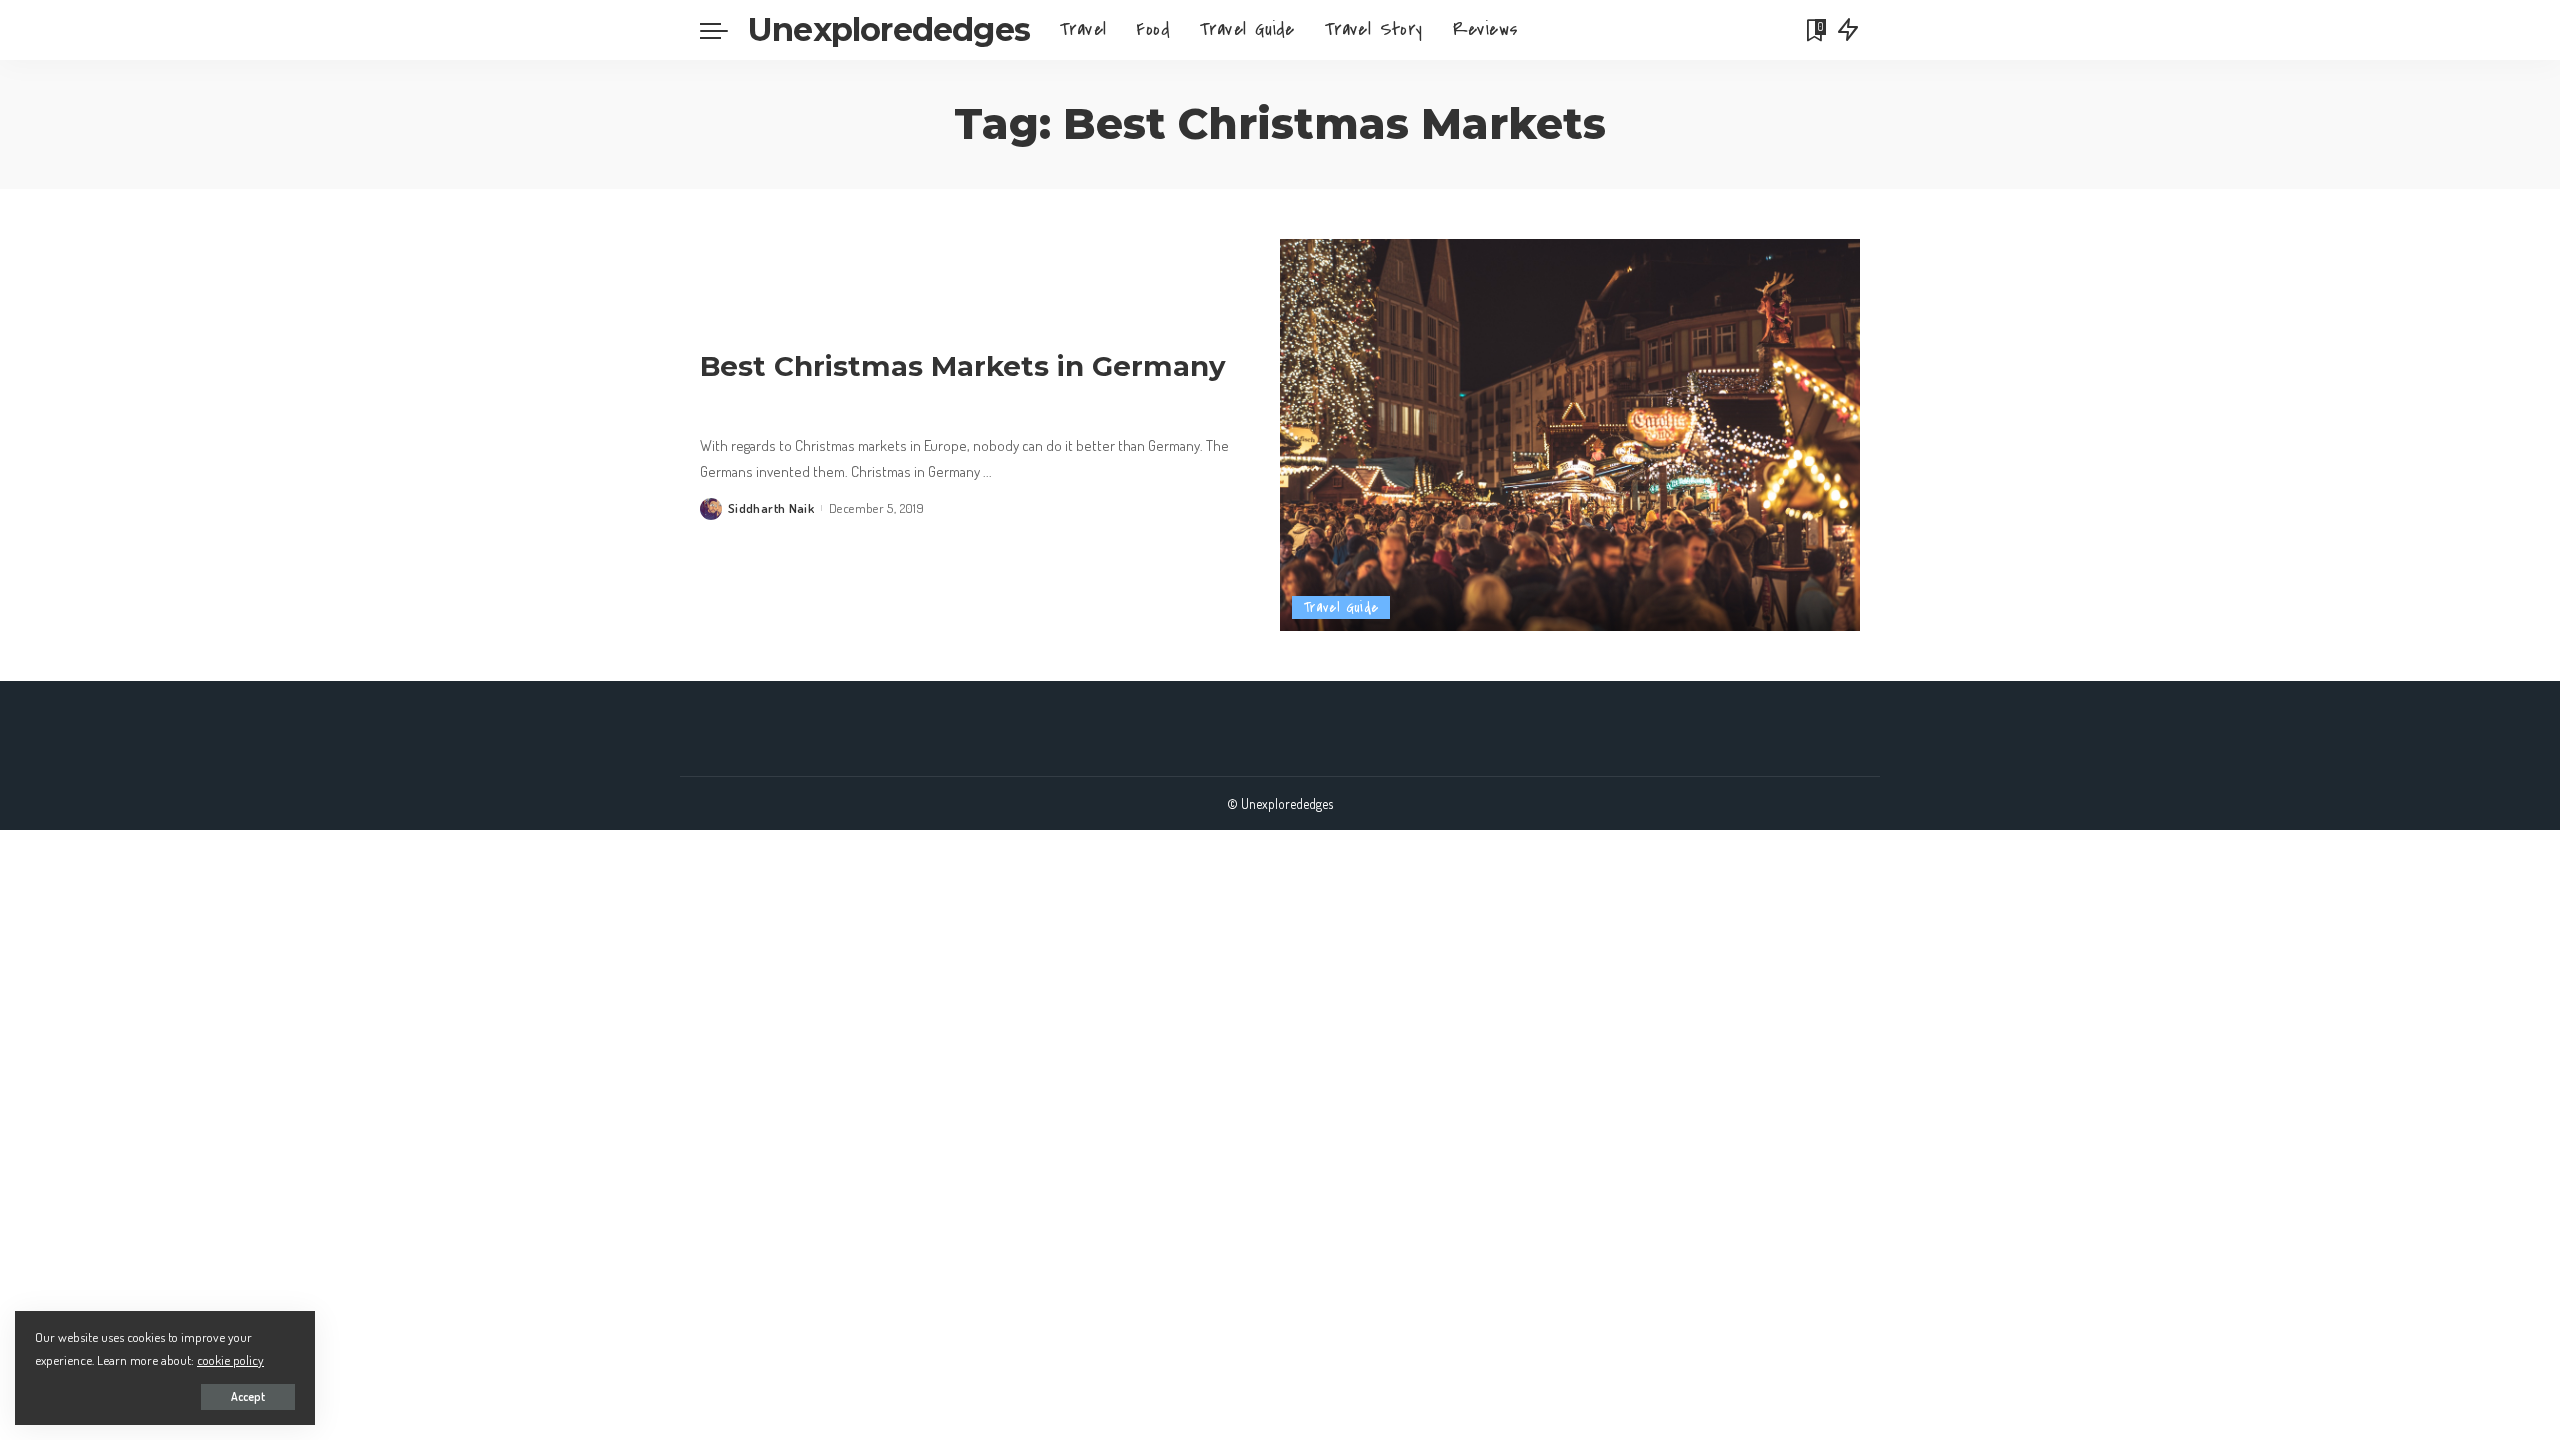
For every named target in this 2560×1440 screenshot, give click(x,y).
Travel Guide (1341, 607)
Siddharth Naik (771, 508)
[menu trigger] (724, 30)
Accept (248, 1396)
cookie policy (230, 1359)
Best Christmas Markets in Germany (963, 366)
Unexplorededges (889, 29)
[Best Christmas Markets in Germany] (1570, 435)
